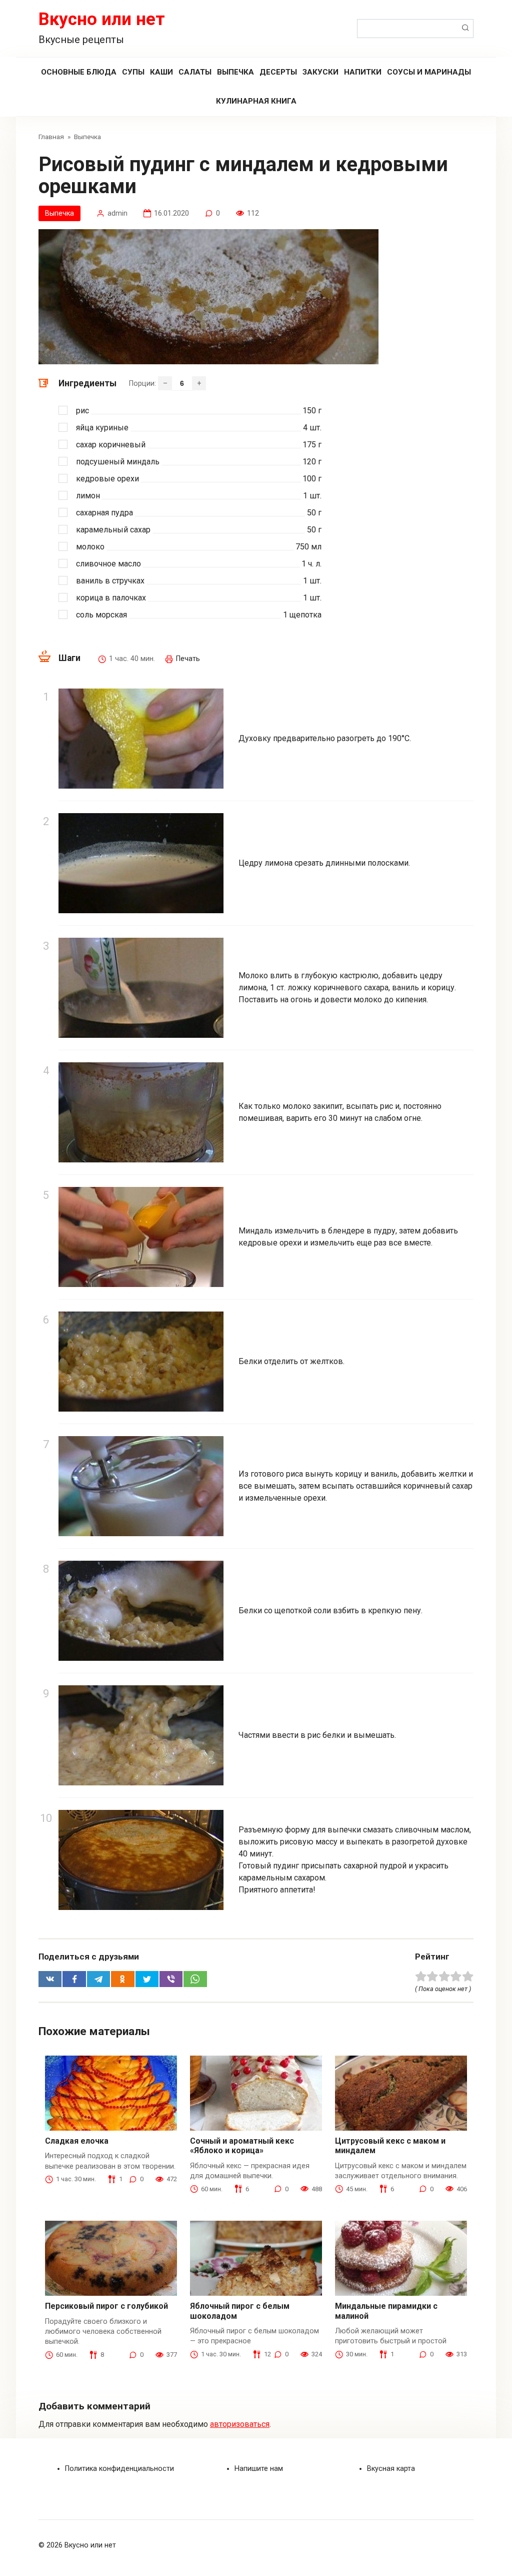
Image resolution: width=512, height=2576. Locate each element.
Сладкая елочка (77, 2141)
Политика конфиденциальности (119, 2469)
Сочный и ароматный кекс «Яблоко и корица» (242, 2146)
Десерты (278, 72)
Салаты (195, 72)
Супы (133, 72)
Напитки (363, 72)
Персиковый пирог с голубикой (106, 2306)
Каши (161, 72)
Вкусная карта (391, 2469)
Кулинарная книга (256, 101)
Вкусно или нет (102, 19)
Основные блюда (79, 72)
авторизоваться (240, 2424)
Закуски (320, 72)
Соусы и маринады (429, 72)
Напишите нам (259, 2469)
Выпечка (235, 72)
